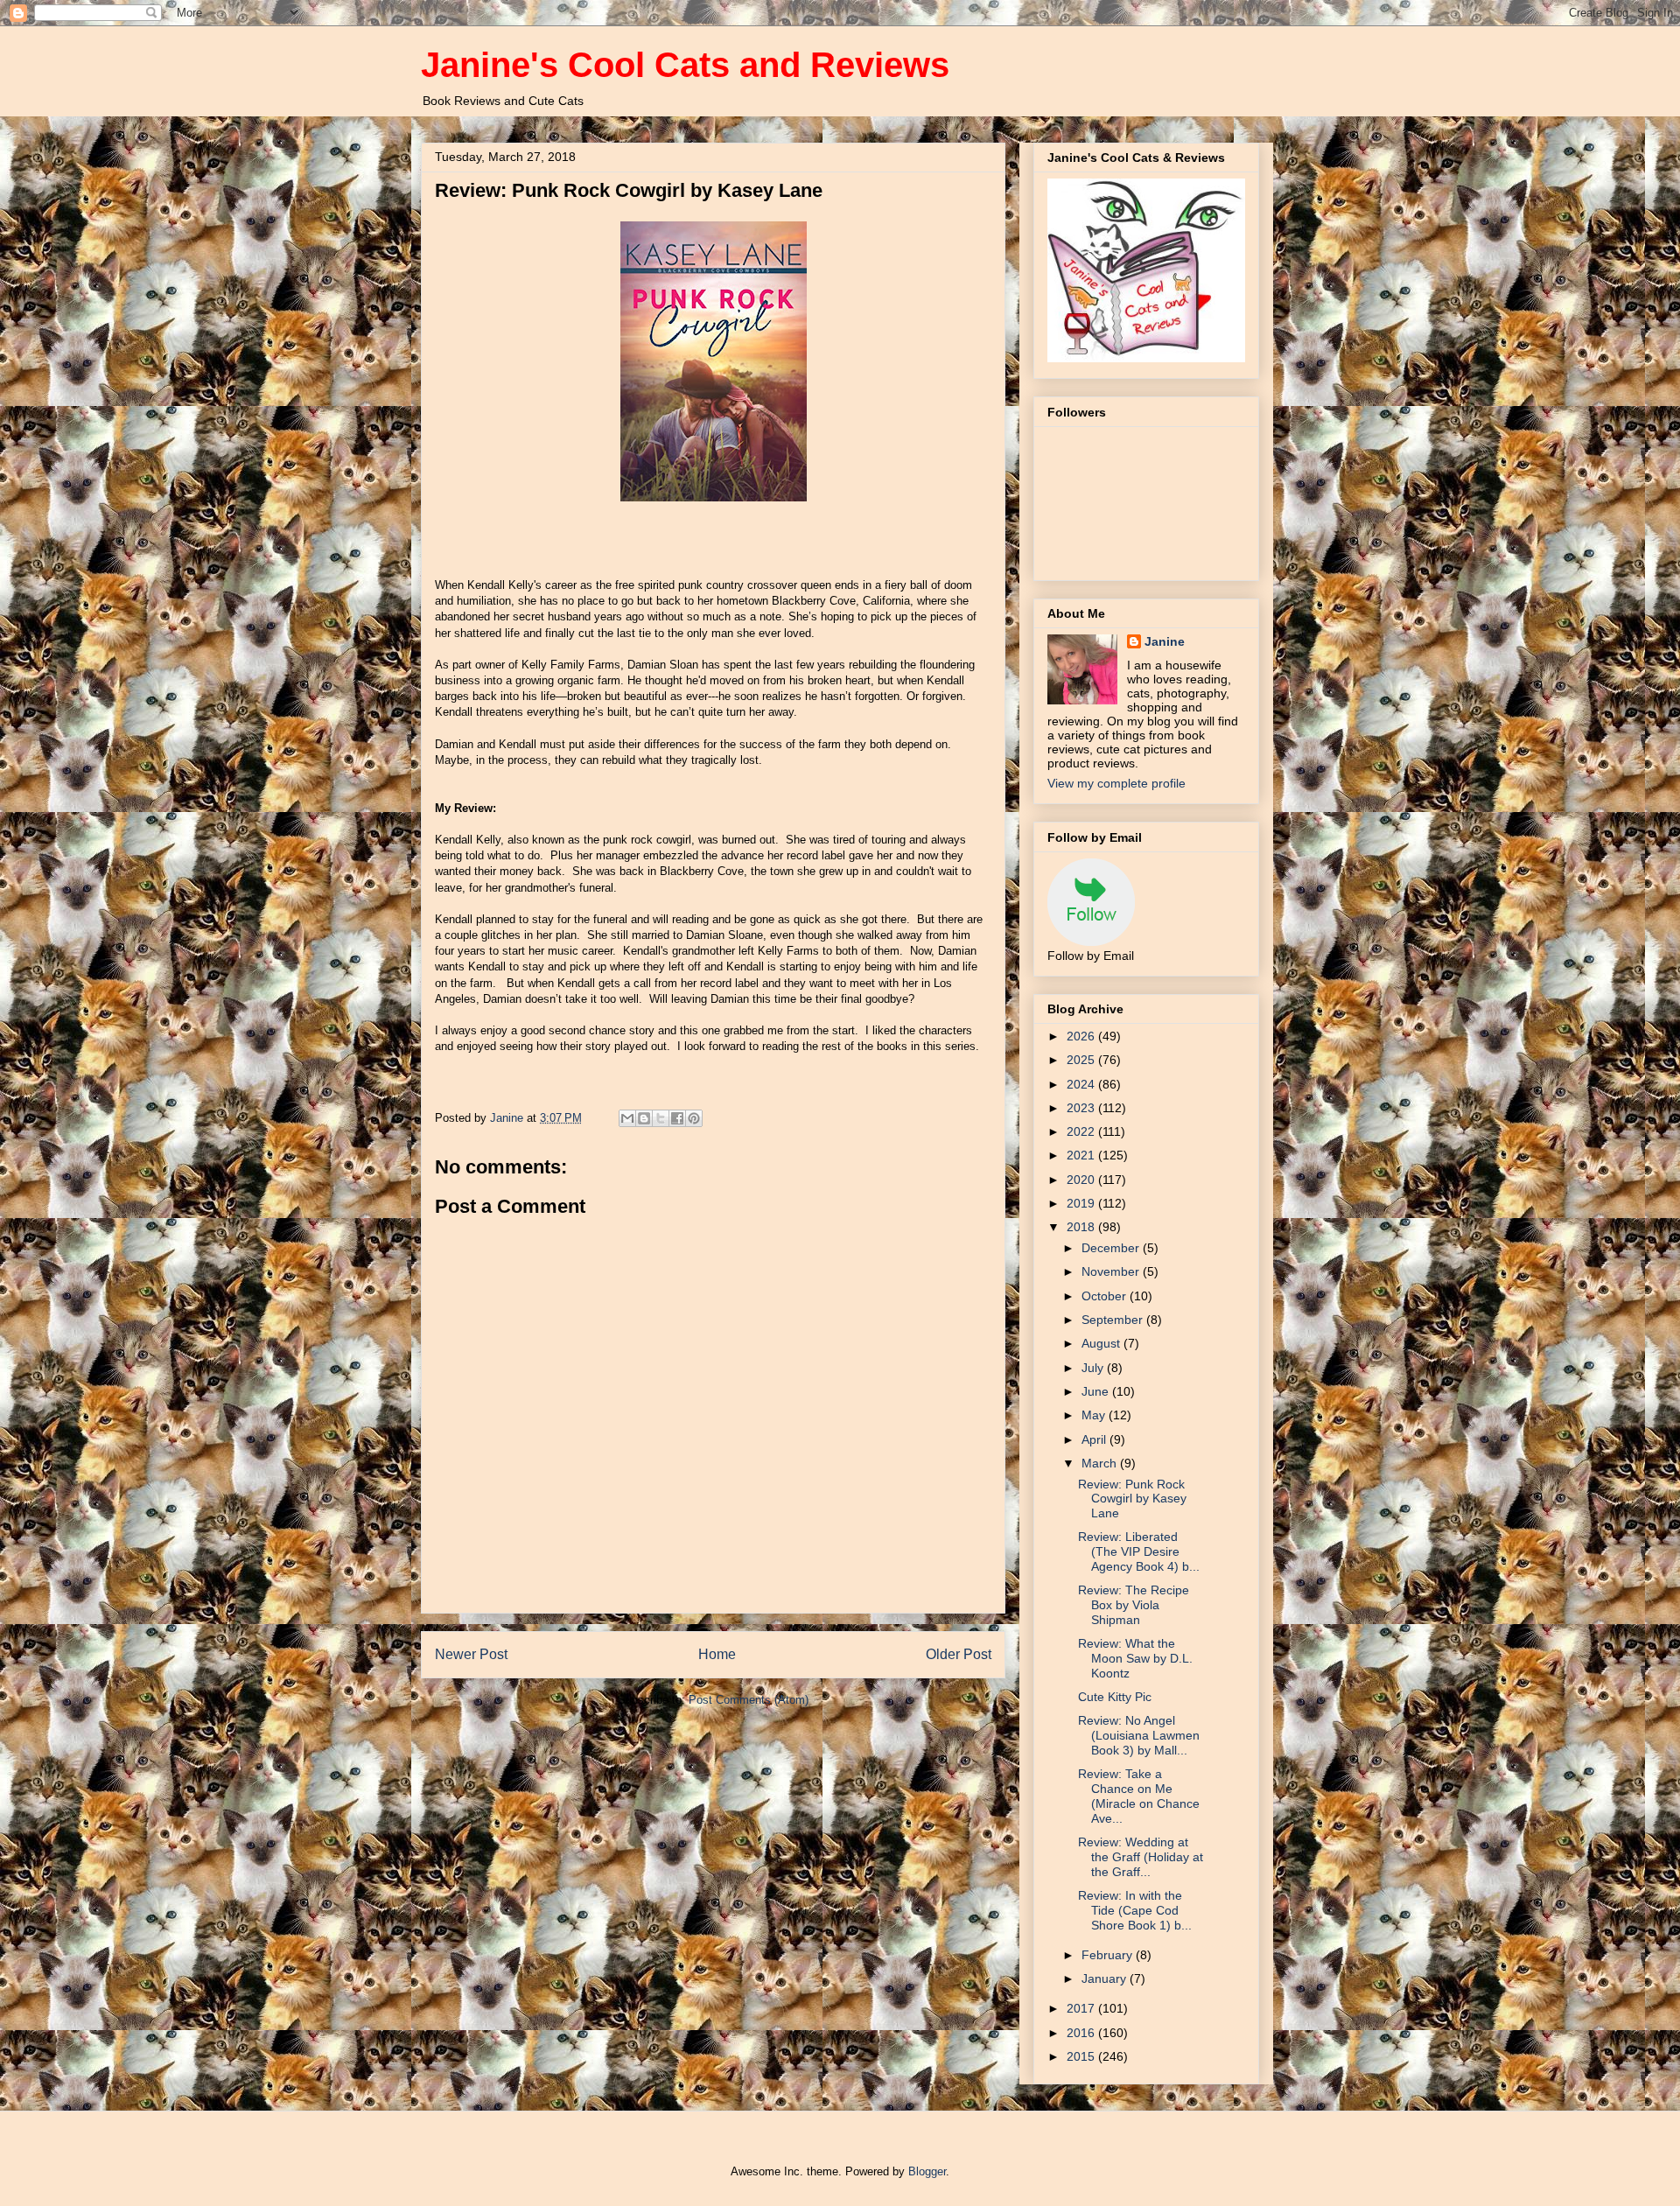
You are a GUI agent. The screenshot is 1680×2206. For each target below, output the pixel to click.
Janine (1165, 641)
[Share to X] (661, 1118)
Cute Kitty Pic (1115, 1697)
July (1094, 1368)
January (1106, 1978)
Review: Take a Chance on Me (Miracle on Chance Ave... (1139, 1796)
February (1109, 1955)
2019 (1082, 1203)
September (1114, 1320)
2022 (1082, 1131)
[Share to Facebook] (677, 1118)
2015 (1082, 2056)
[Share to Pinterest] (694, 1118)
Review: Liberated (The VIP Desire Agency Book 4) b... (1139, 1551)
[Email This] (627, 1118)
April (1095, 1439)
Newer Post (471, 1654)
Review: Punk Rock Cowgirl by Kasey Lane (1132, 1499)
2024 (1082, 1084)
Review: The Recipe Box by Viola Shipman (1134, 1605)
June (1097, 1391)
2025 (1082, 1060)
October (1106, 1296)
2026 (1082, 1036)
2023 (1082, 1108)
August (1102, 1343)
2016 (1082, 2033)
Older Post (959, 1654)
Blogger (927, 2171)
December (1112, 1248)
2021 (1082, 1155)
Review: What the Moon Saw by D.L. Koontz (1135, 1658)
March (1101, 1463)
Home (717, 1654)
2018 (1082, 1227)
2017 (1082, 2008)
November (1112, 1271)
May (1095, 1415)
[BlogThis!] (644, 1118)
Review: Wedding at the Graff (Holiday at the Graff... (1141, 1857)
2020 (1082, 1180)
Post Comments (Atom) (749, 1700)
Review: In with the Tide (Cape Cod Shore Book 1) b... (1135, 1910)
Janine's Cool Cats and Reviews (685, 65)
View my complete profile (1116, 783)
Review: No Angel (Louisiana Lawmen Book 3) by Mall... (1139, 1735)
